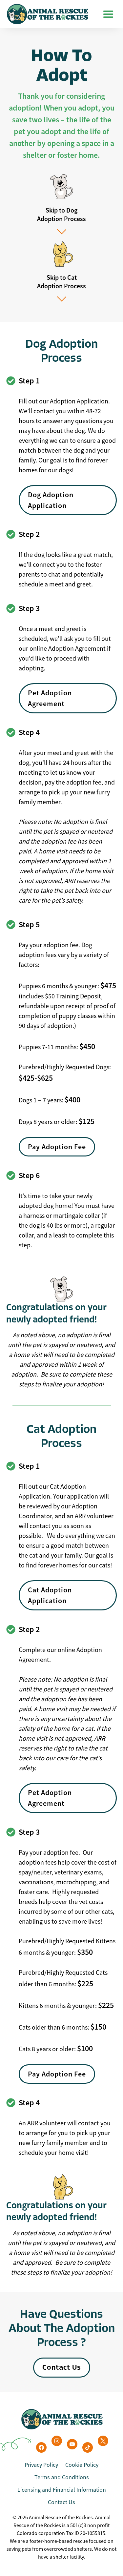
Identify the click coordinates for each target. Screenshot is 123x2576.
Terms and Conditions (62, 2477)
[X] (103, 2441)
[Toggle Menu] (108, 14)
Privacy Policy (41, 2465)
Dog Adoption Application (51, 500)
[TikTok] (88, 2447)
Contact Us (61, 2502)
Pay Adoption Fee (57, 1147)
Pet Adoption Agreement (50, 698)
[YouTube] (72, 2444)
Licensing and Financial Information (62, 2490)
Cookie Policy (82, 2465)
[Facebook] (41, 2447)
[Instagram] (57, 2441)
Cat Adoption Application (50, 1595)
